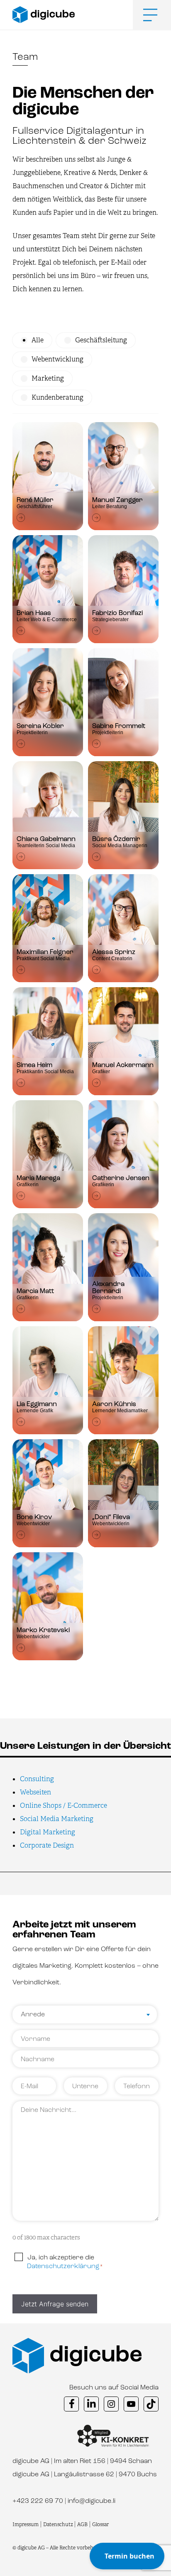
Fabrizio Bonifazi (117, 613)
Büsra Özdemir (116, 839)
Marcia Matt (35, 1291)
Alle (38, 340)
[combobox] (85, 2016)
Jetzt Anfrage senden (55, 2304)
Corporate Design (47, 1845)
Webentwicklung (57, 359)
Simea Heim (34, 1065)
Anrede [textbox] (33, 2015)
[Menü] (144, 15)
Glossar (100, 2524)
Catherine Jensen (121, 1178)
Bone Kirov (34, 1517)
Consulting (37, 1779)
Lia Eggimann (37, 1404)
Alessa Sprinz (114, 952)
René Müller (35, 500)
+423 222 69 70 (38, 2501)
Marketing (48, 379)
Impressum (26, 2524)
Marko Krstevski (43, 1630)
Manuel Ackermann (123, 1065)
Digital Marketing (48, 1832)
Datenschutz (59, 2524)
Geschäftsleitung (101, 340)
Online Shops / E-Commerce (64, 1805)
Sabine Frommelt (119, 726)
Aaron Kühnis (114, 1404)
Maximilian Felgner (45, 952)
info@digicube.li (92, 2501)
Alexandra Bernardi (108, 1288)
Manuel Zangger (117, 500)
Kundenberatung (57, 398)
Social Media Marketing (57, 1819)
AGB (82, 2524)
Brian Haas (34, 613)
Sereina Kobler (40, 726)
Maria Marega (38, 1178)
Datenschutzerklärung (63, 2266)
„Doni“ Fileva (111, 1517)
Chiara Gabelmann (46, 839)
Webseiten (35, 1792)
